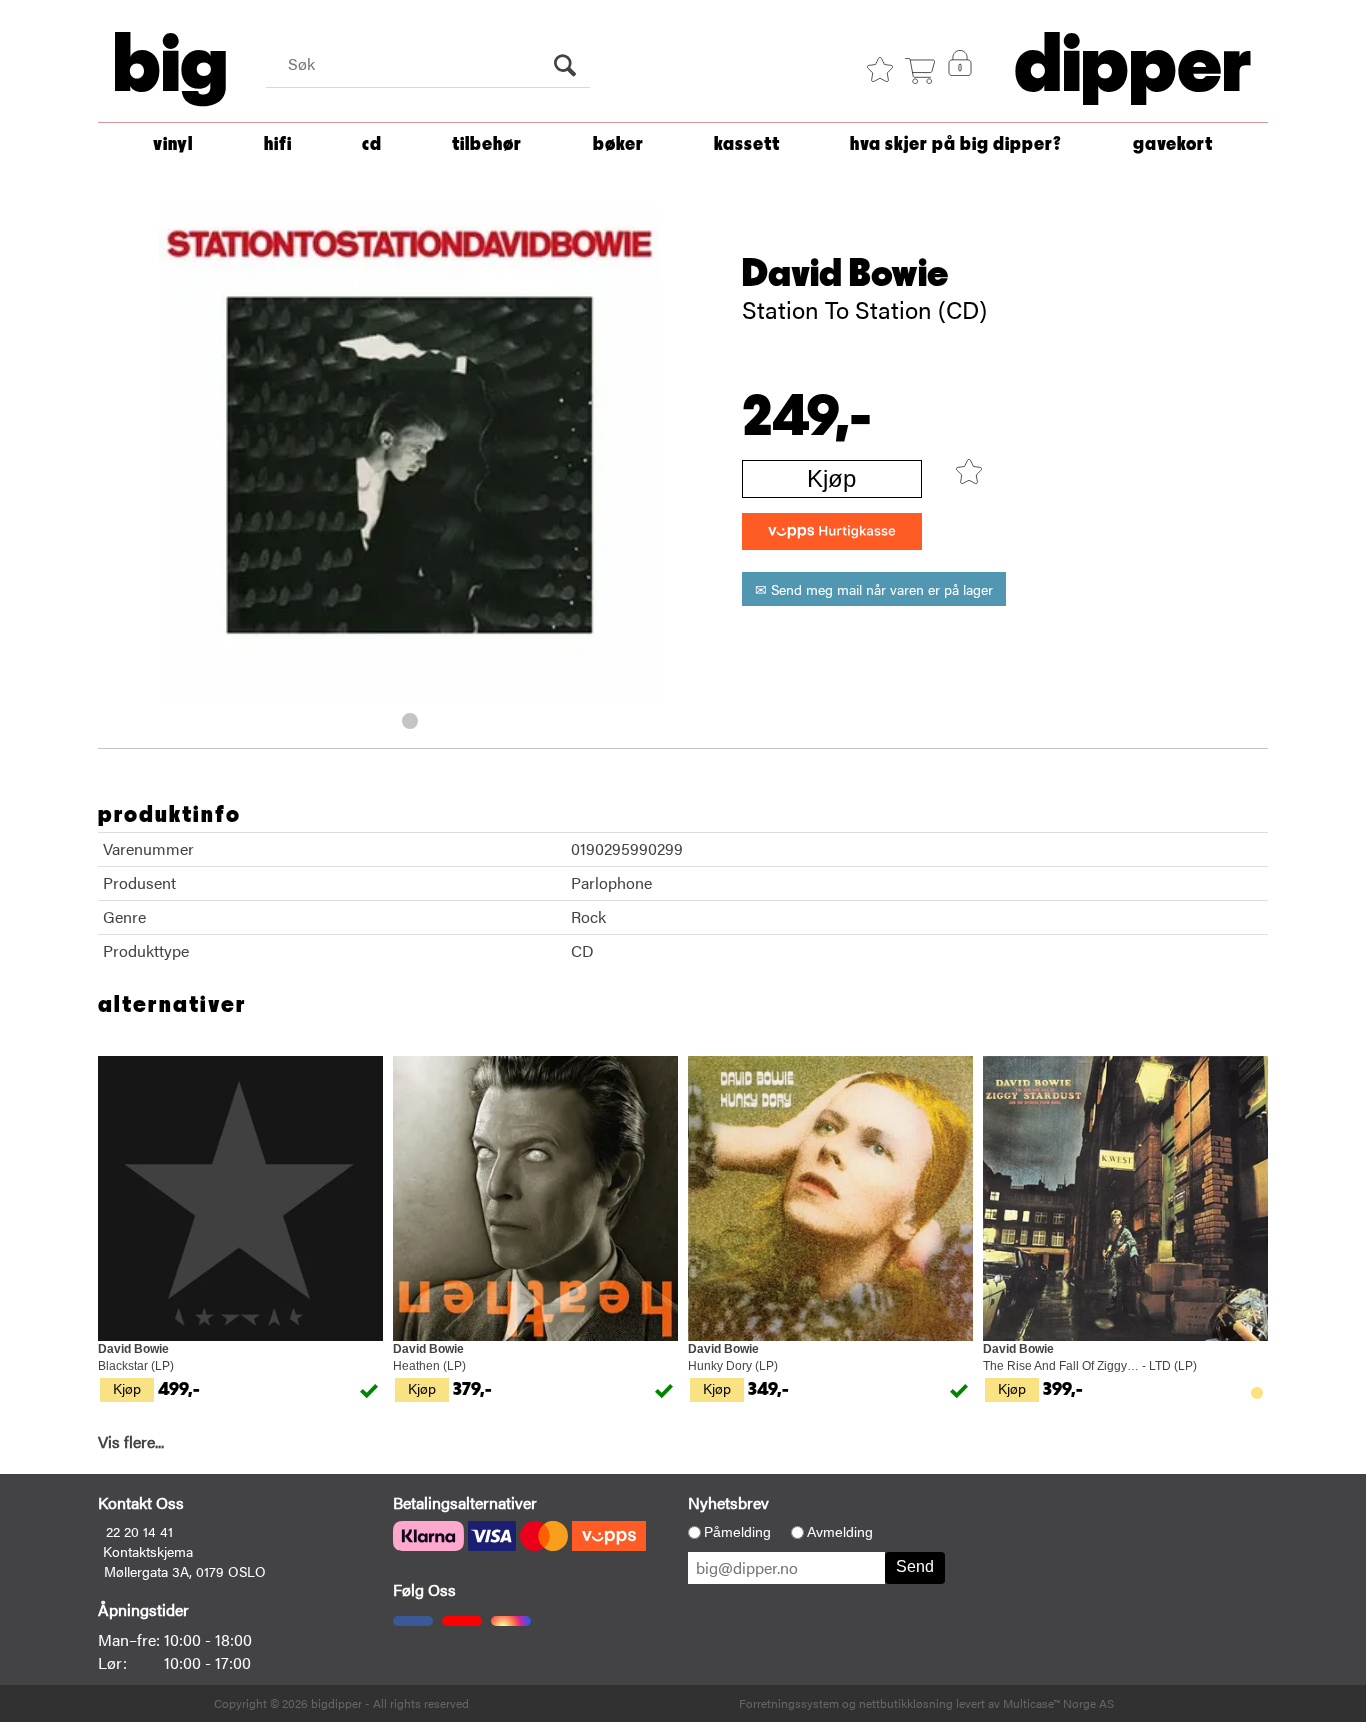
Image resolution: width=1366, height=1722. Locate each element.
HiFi (278, 144)
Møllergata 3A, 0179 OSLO (185, 1571)
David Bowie (845, 274)
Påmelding (737, 1532)
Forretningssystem (789, 1703)
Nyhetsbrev (728, 1502)
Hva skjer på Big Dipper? (956, 144)
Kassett (747, 144)
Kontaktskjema (148, 1551)
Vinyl (173, 144)
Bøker (618, 144)
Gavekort (1173, 144)
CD (372, 144)
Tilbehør (487, 144)
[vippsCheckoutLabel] (832, 531)
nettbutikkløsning (906, 1703)
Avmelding (840, 1532)
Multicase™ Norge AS (1058, 1703)
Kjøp (831, 478)
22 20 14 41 (139, 1531)
